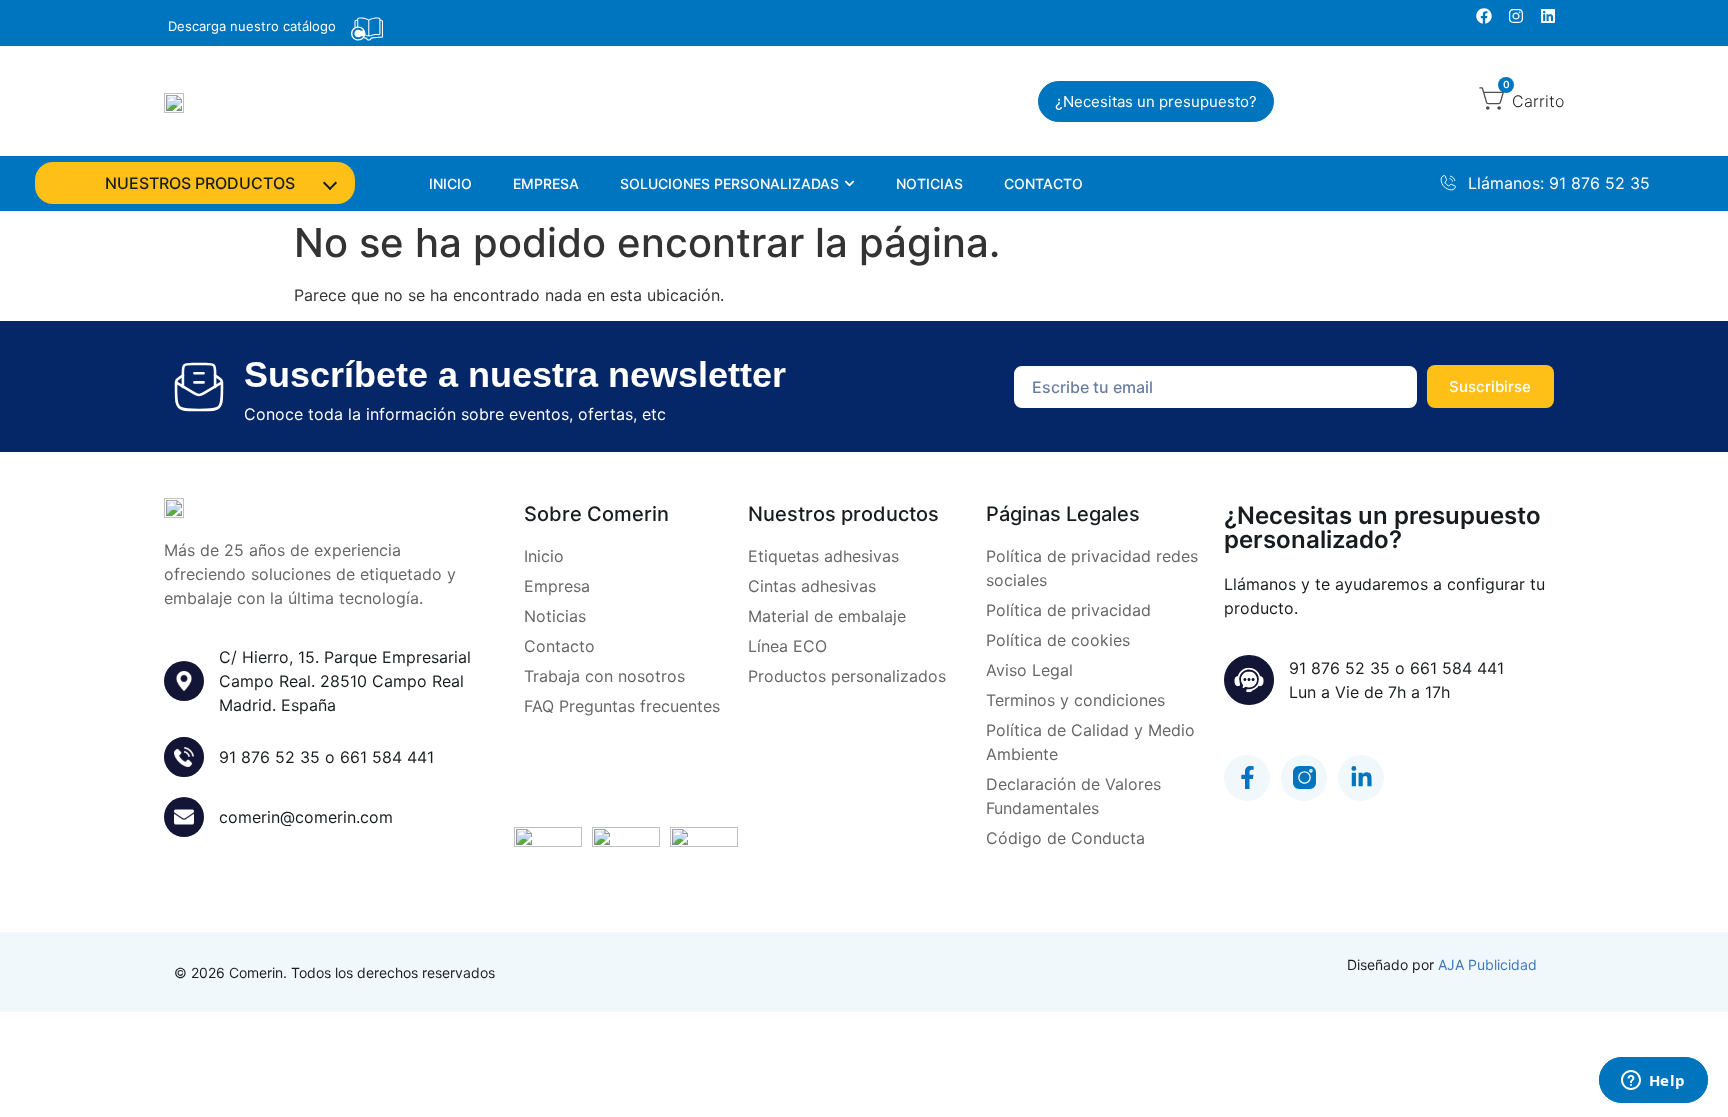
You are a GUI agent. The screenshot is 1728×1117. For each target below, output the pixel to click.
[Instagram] (1516, 16)
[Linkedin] (1548, 16)
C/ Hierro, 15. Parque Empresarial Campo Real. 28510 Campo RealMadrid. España (345, 681)
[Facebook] (1484, 16)
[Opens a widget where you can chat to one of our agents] (1653, 1082)
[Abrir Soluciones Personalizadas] (849, 183)
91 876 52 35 (269, 757)
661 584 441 (387, 757)
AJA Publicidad (1487, 964)
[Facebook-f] (1247, 778)
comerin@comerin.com (306, 817)
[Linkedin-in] (1361, 778)
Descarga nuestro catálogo (252, 26)
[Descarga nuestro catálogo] (367, 29)
